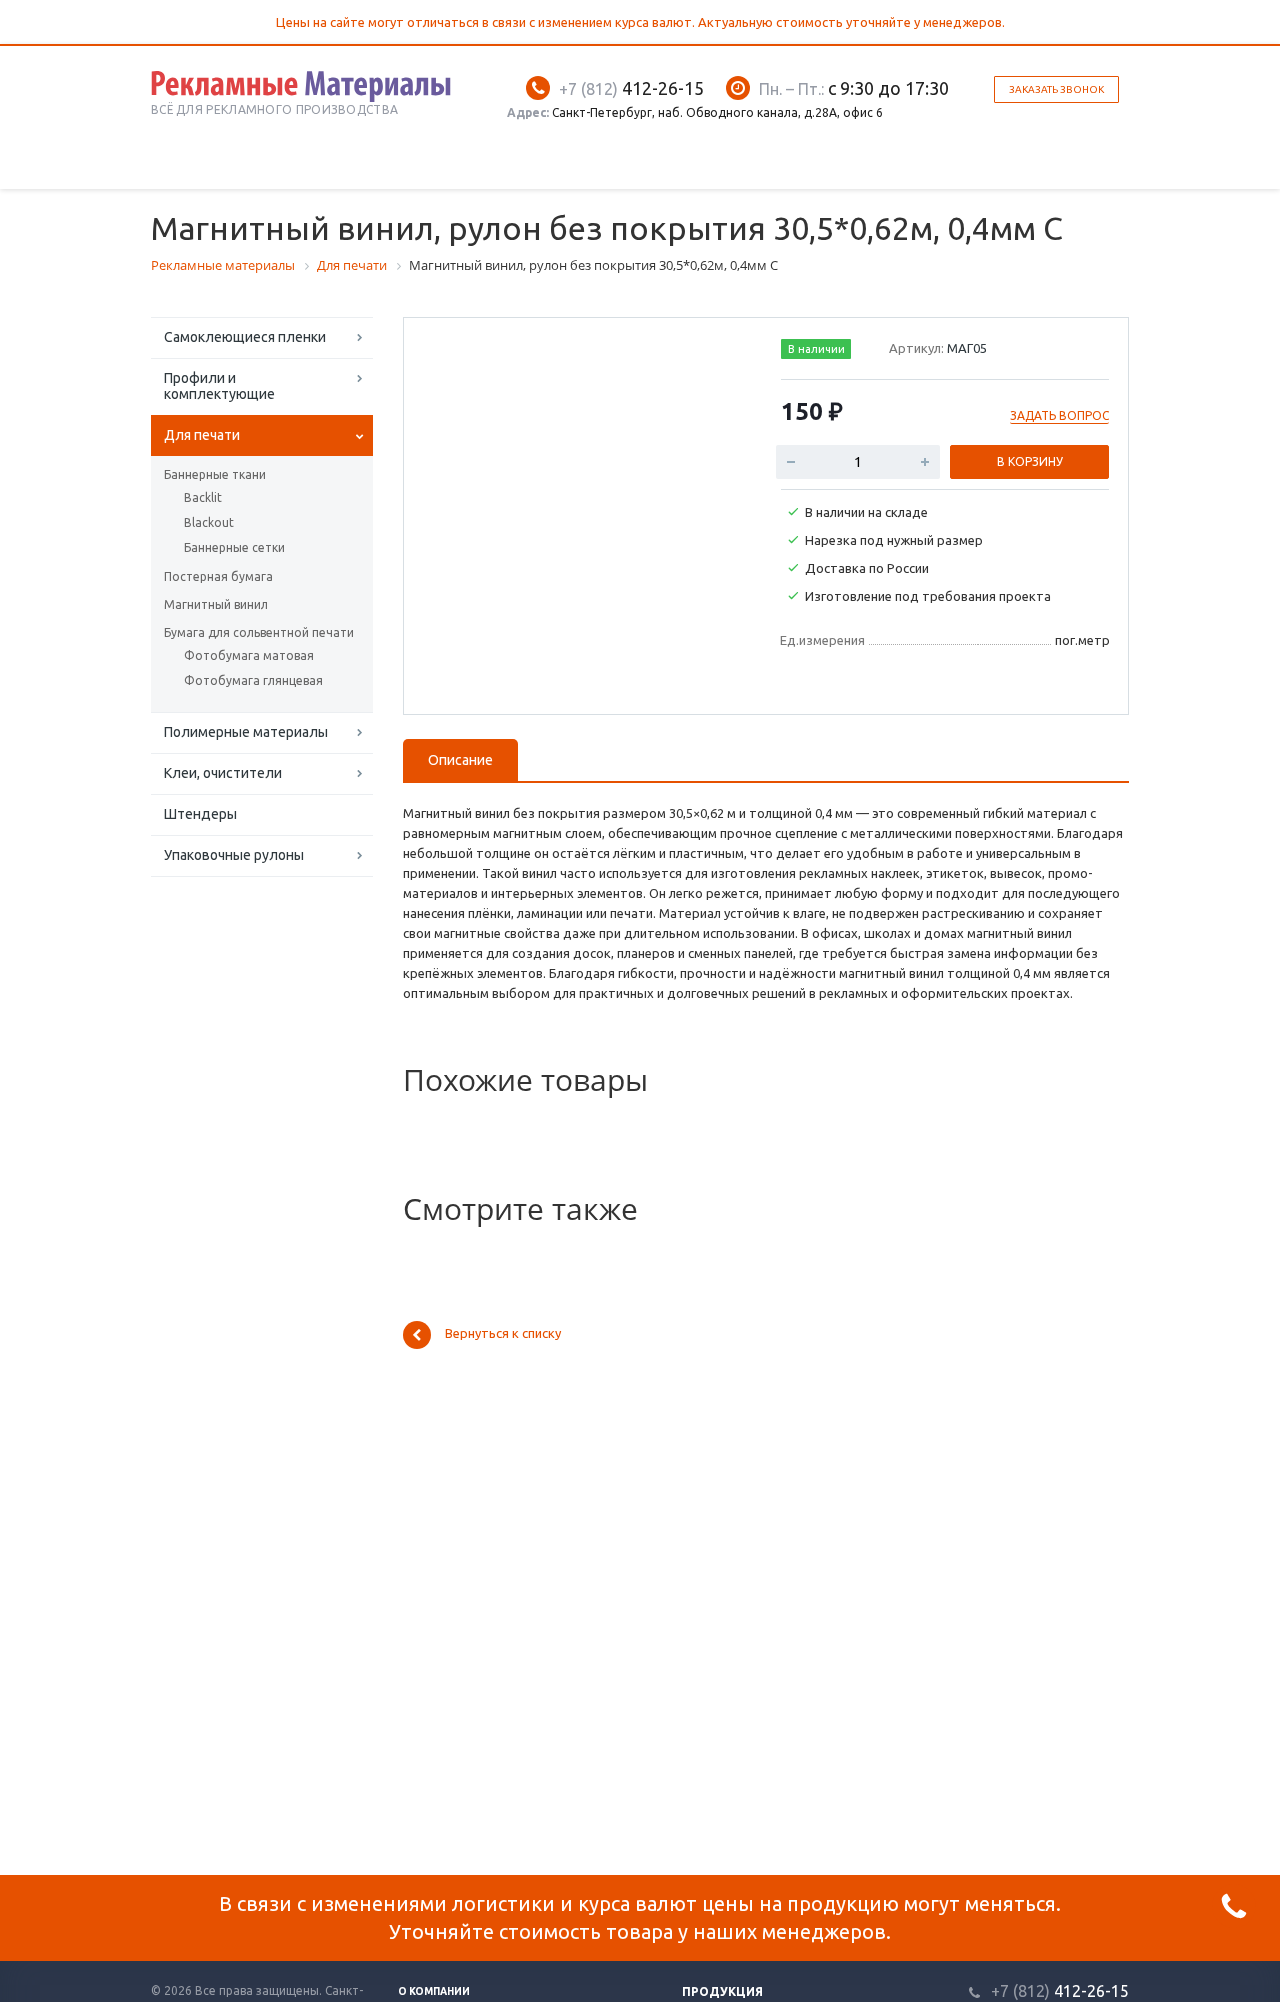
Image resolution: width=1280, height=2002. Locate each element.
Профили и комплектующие (219, 386)
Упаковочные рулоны (234, 855)
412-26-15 (631, 88)
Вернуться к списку (503, 1334)
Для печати (202, 435)
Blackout (209, 522)
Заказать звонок (1056, 89)
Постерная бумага (218, 576)
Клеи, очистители (223, 773)
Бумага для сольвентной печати (259, 632)
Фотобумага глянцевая (253, 680)
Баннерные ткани (215, 474)
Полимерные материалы (246, 732)
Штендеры (200, 814)
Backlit (203, 497)
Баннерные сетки (234, 547)
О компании (434, 1991)
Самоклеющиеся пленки (245, 337)
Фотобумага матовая (249, 655)
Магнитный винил (216, 604)
